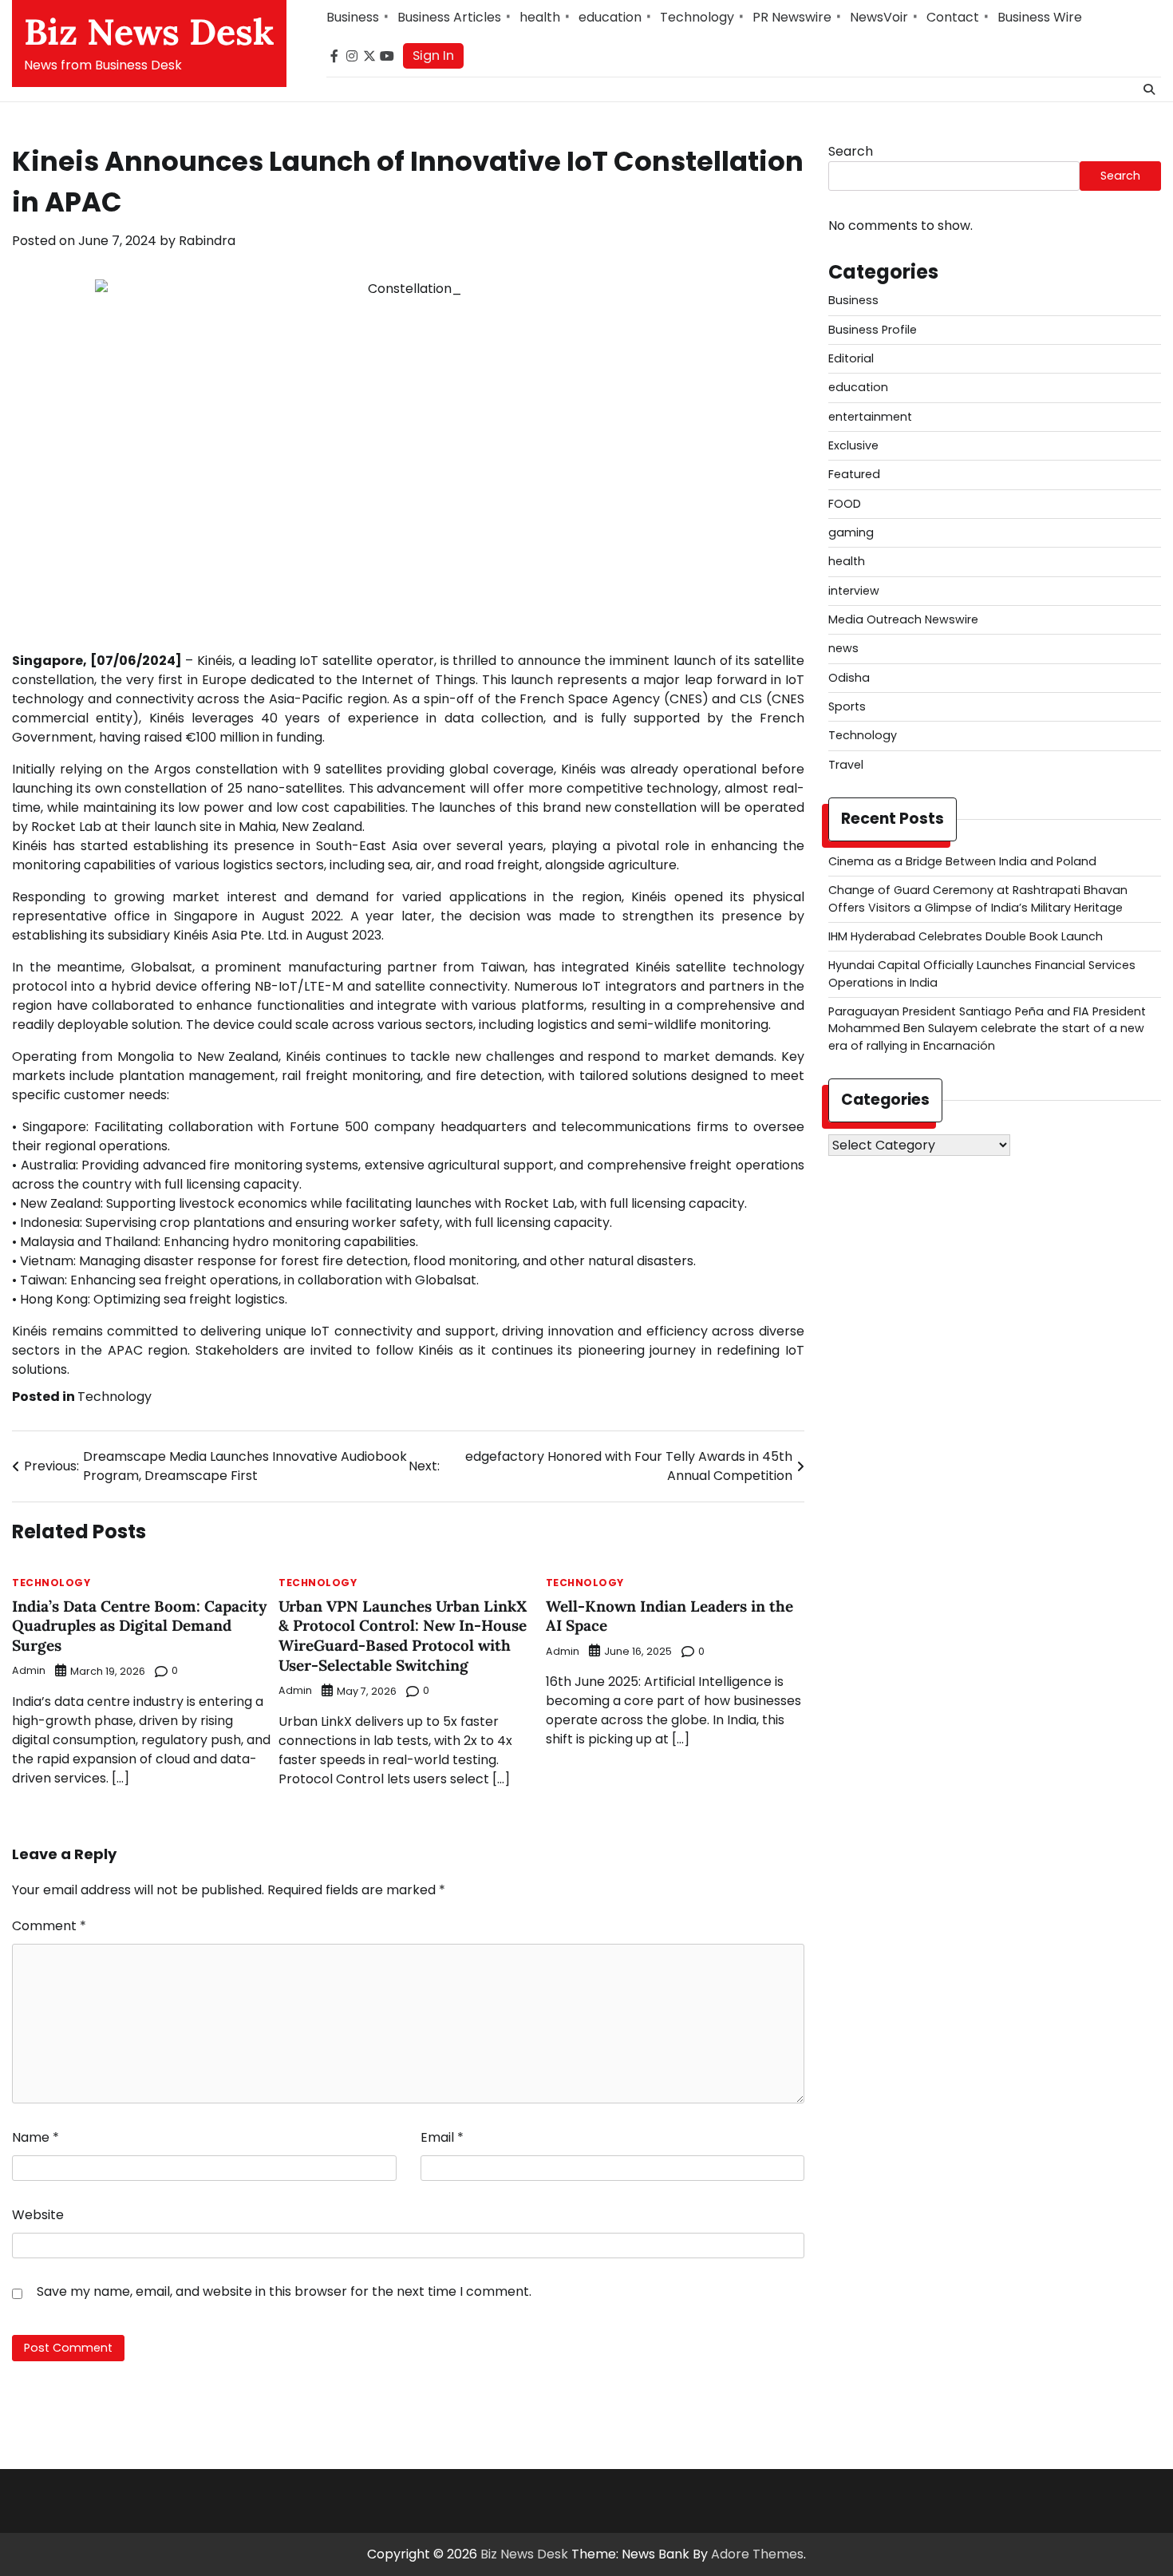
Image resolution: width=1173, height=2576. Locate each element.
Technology (697, 17)
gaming (851, 532)
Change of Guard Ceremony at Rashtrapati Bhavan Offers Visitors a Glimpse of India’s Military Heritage (978, 898)
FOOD (845, 503)
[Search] (1149, 89)
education (610, 17)
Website (38, 2215)
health (540, 17)
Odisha (849, 678)
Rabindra (207, 241)
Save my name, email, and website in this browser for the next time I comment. (284, 2291)
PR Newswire (792, 17)
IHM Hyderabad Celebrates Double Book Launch (966, 936)
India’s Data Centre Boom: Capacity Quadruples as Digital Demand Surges (139, 1626)
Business (353, 17)
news (843, 648)
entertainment (870, 416)
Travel (846, 765)
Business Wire (1040, 17)
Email (442, 2137)
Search (851, 151)
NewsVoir (879, 17)
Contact (953, 17)
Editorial (851, 358)
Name (36, 2137)
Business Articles (449, 17)
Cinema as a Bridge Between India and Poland (962, 861)
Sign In (433, 55)
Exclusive (853, 445)
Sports (847, 706)
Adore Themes (757, 2554)
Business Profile (873, 329)
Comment (49, 1926)
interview (854, 591)
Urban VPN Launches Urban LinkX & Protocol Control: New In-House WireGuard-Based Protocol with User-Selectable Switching (403, 1636)
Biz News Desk (149, 32)
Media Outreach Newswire (903, 619)
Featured (854, 474)
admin (29, 1670)
